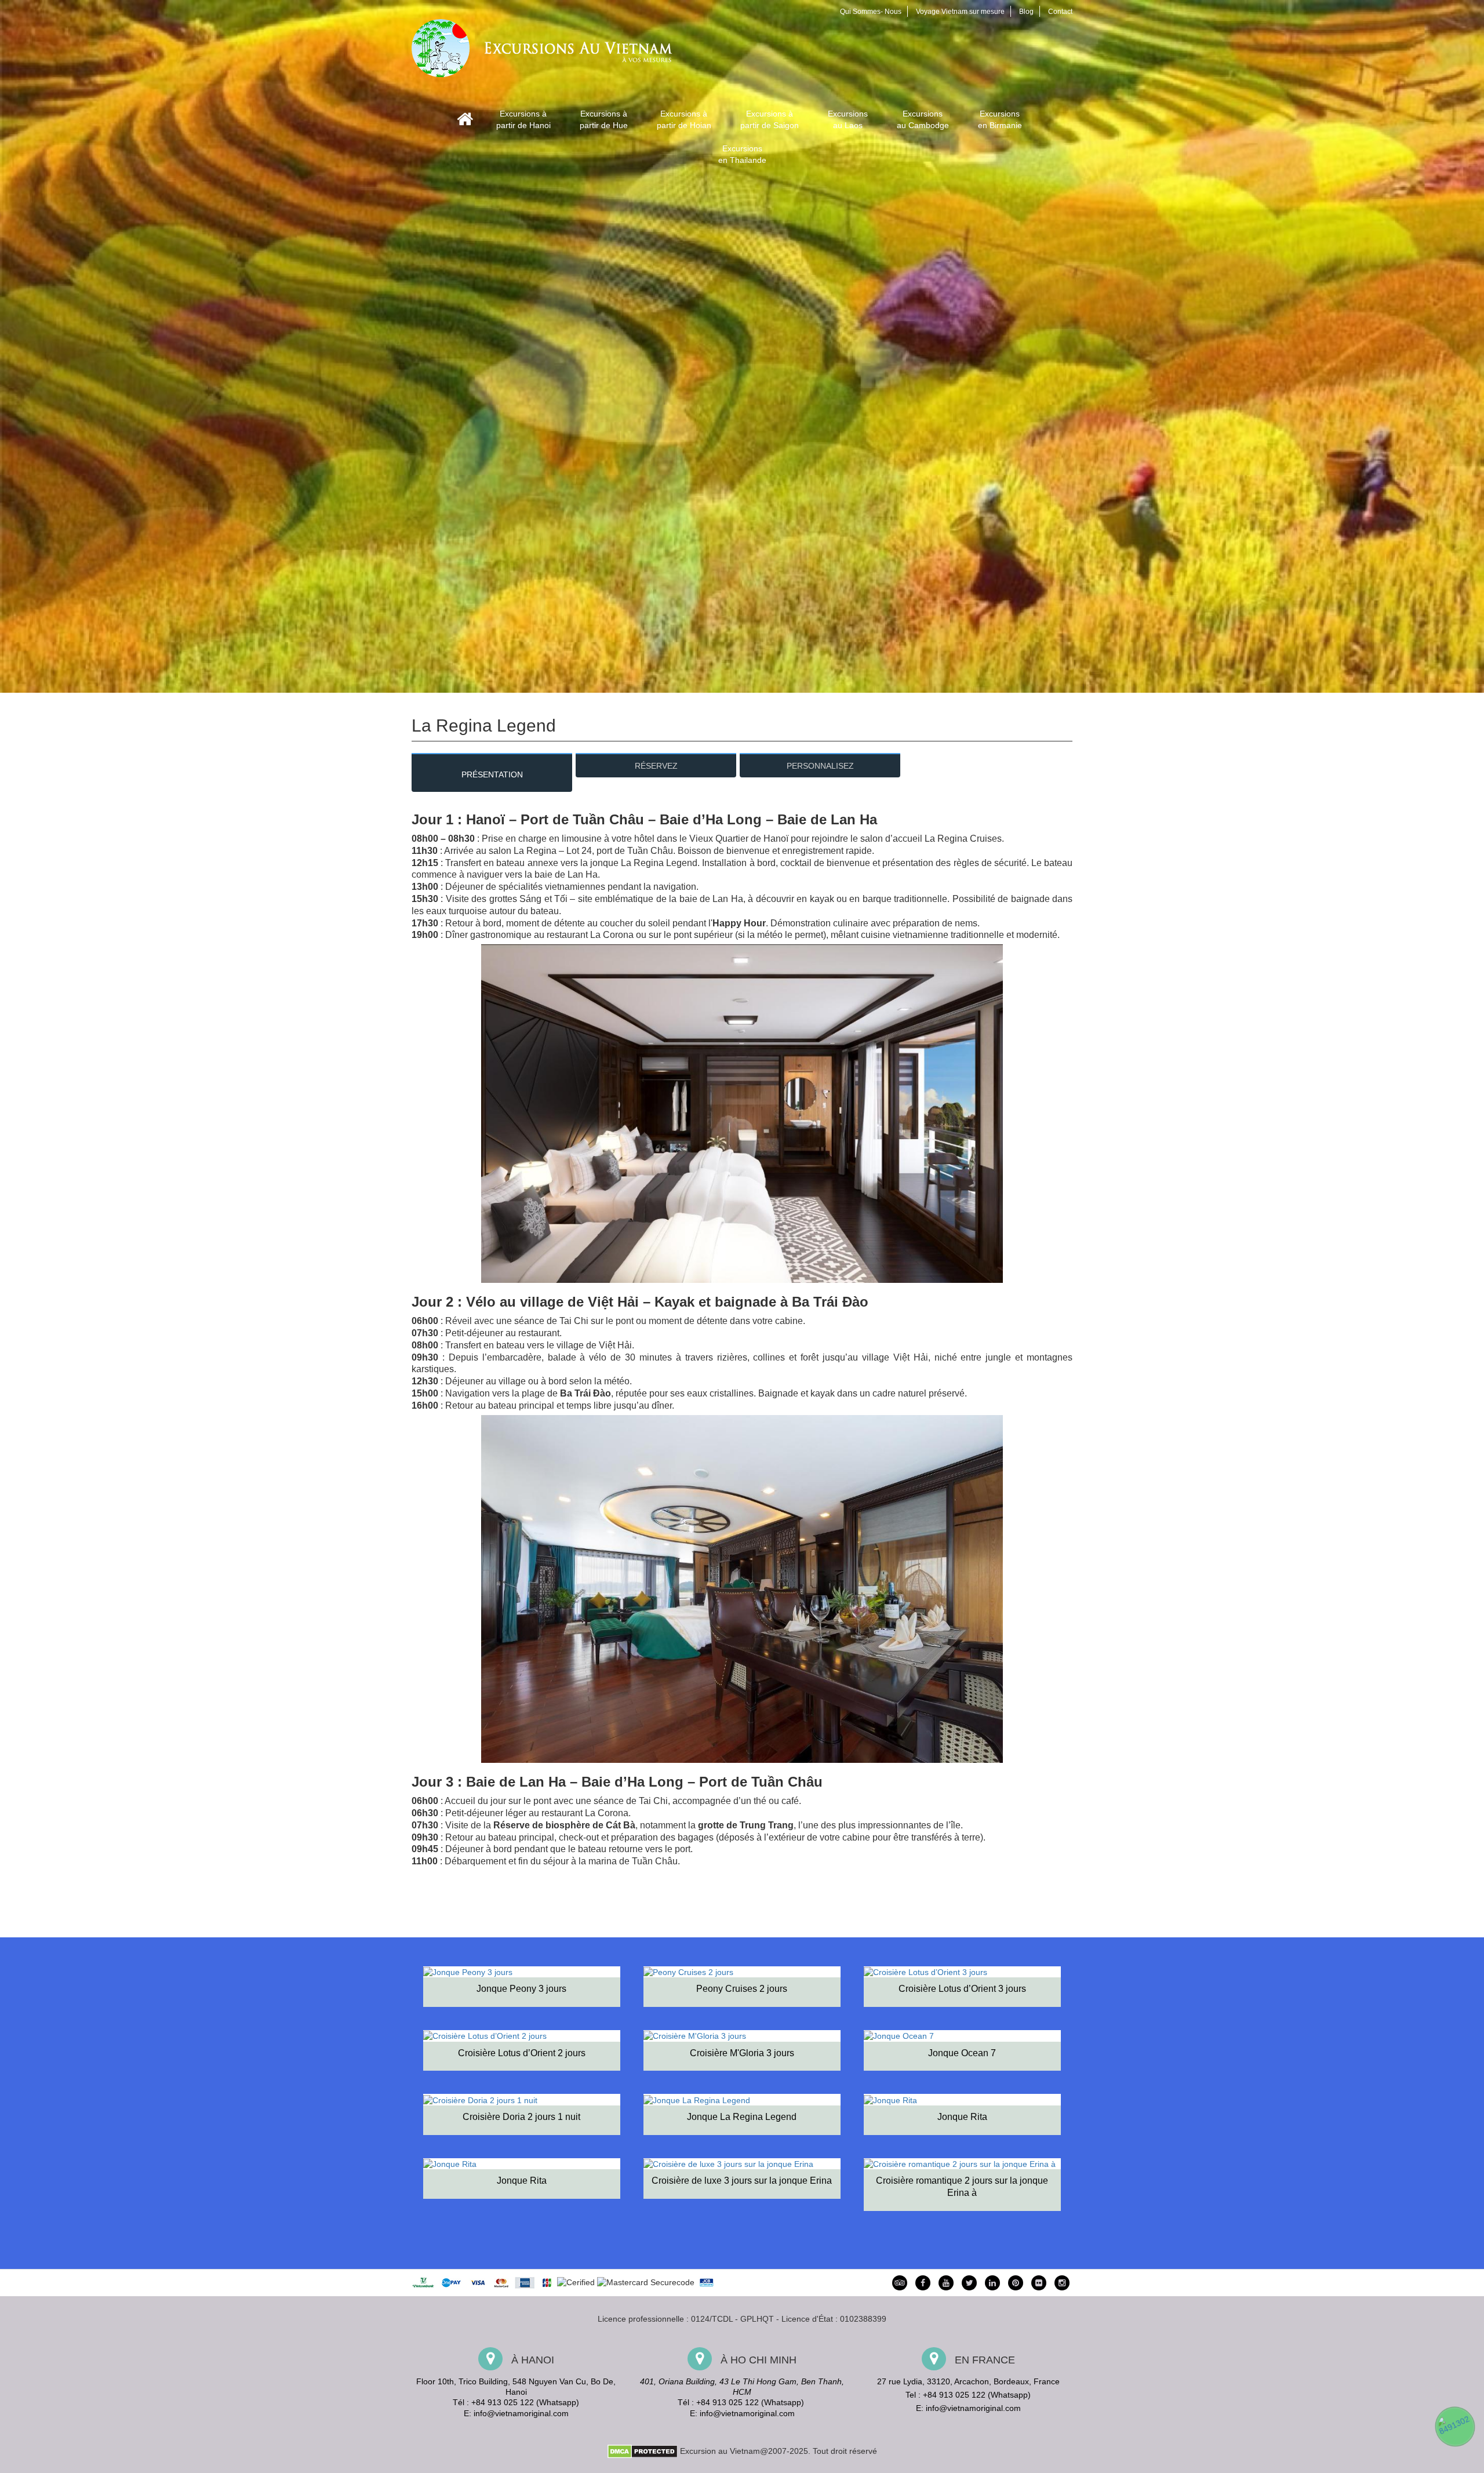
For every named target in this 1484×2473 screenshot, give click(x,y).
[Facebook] (923, 2283)
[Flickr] (1039, 2283)
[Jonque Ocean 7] (962, 2036)
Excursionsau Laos (848, 119)
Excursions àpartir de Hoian (684, 119)
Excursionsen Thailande (742, 154)
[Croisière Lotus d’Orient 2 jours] (522, 2036)
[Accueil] (465, 119)
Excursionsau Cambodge (923, 119)
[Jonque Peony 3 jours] (522, 1972)
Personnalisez (820, 766)
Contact (1060, 12)
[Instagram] (1062, 2283)
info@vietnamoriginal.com (521, 2413)
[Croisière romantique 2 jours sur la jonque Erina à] (962, 2164)
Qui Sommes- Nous (871, 12)
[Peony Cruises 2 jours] (742, 1972)
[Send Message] (1455, 2427)
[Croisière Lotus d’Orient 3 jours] (962, 1972)
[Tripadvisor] (900, 2283)
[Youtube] (946, 2283)
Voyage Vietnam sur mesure (960, 12)
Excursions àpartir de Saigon (770, 119)
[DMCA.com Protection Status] (643, 2450)
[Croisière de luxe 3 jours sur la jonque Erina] (742, 2164)
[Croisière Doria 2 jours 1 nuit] (522, 2099)
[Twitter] (969, 2283)
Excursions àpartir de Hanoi (523, 119)
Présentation (492, 774)
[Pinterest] (992, 2283)
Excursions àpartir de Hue (604, 119)
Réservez (656, 766)
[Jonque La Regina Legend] (742, 2099)
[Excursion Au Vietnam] (551, 47)
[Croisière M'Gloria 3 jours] (742, 2036)
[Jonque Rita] (962, 2099)
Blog (1026, 12)
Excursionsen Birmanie (1000, 119)
